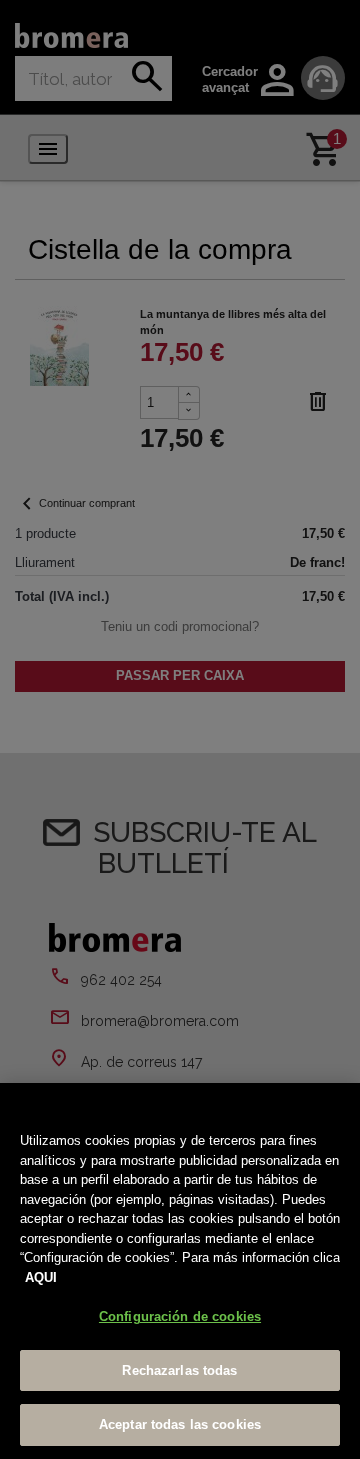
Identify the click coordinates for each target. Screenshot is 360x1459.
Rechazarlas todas (179, 1370)
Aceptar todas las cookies (180, 1424)
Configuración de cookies (180, 1316)
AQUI (41, 1277)
